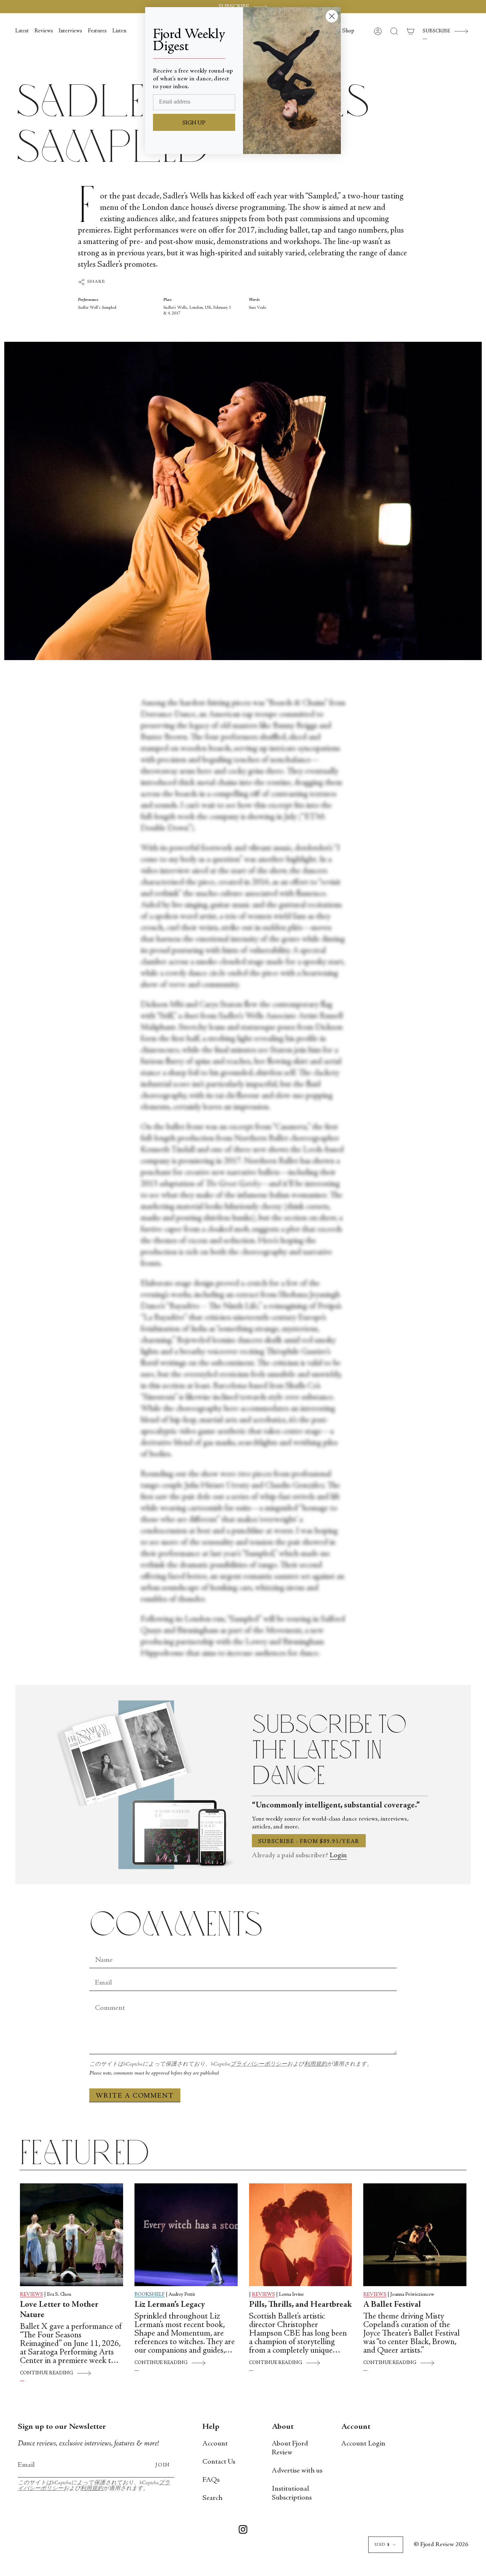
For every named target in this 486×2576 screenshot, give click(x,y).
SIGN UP (194, 123)
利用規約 (316, 2064)
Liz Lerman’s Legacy (170, 2305)
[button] (348, 31)
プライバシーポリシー (259, 2064)
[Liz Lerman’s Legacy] (186, 2235)
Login (338, 1856)
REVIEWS (31, 2295)
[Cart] (411, 31)
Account (215, 2444)
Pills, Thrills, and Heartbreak (300, 2305)
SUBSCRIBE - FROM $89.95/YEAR (309, 1842)
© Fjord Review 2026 (441, 2545)
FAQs (211, 2480)
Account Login (363, 2444)
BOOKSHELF (150, 2295)
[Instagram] (243, 2531)
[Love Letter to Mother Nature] (72, 2235)
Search (212, 2498)
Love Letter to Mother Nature (59, 2310)
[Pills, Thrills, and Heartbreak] (301, 2235)
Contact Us (219, 2462)
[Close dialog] (332, 16)
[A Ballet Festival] (415, 2235)
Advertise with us (297, 2471)
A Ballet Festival (392, 2305)
